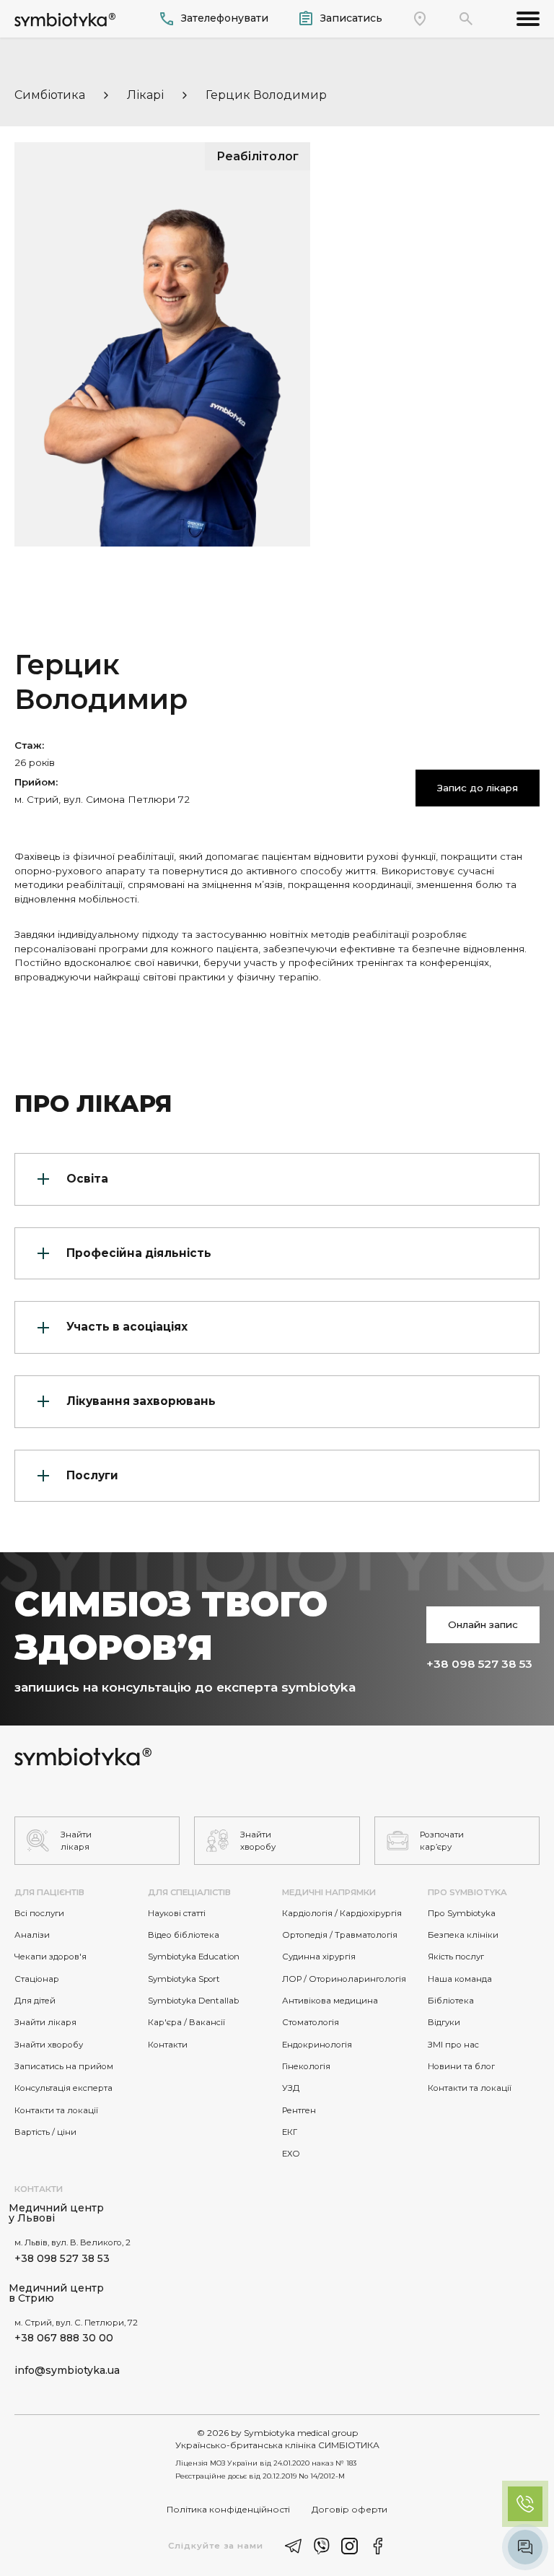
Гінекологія (306, 2066)
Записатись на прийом (64, 2066)
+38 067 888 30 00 (64, 2338)
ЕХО (291, 2154)
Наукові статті (177, 1913)
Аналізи (32, 1935)
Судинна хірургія (319, 1957)
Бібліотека (451, 2001)
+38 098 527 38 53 (479, 1664)
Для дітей (35, 2001)
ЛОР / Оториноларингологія (344, 1979)
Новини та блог (461, 2066)
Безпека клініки (463, 1935)
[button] (466, 19)
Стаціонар (37, 1979)
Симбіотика (50, 95)
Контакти (168, 2045)
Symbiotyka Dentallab (193, 2001)
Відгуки (444, 2022)
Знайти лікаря (45, 2022)
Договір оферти (349, 2509)
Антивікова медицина (330, 2001)
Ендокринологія (317, 2045)
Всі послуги (39, 1913)
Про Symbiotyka (462, 1913)
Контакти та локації (56, 2110)
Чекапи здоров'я (50, 1957)
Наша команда (460, 1979)
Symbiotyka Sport (184, 1979)
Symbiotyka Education (194, 1957)
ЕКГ (290, 2132)
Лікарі (145, 95)
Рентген (299, 2110)
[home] (65, 18)
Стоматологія (311, 2022)
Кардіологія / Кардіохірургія (342, 1913)
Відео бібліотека (184, 1935)
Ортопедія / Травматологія (340, 1935)
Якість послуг (456, 1957)
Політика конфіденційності (228, 2509)
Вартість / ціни (45, 2132)
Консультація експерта (63, 2088)
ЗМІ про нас (453, 2045)
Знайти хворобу (49, 2045)
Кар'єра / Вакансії (186, 2022)
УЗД (291, 2088)
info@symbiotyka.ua (67, 2370)
